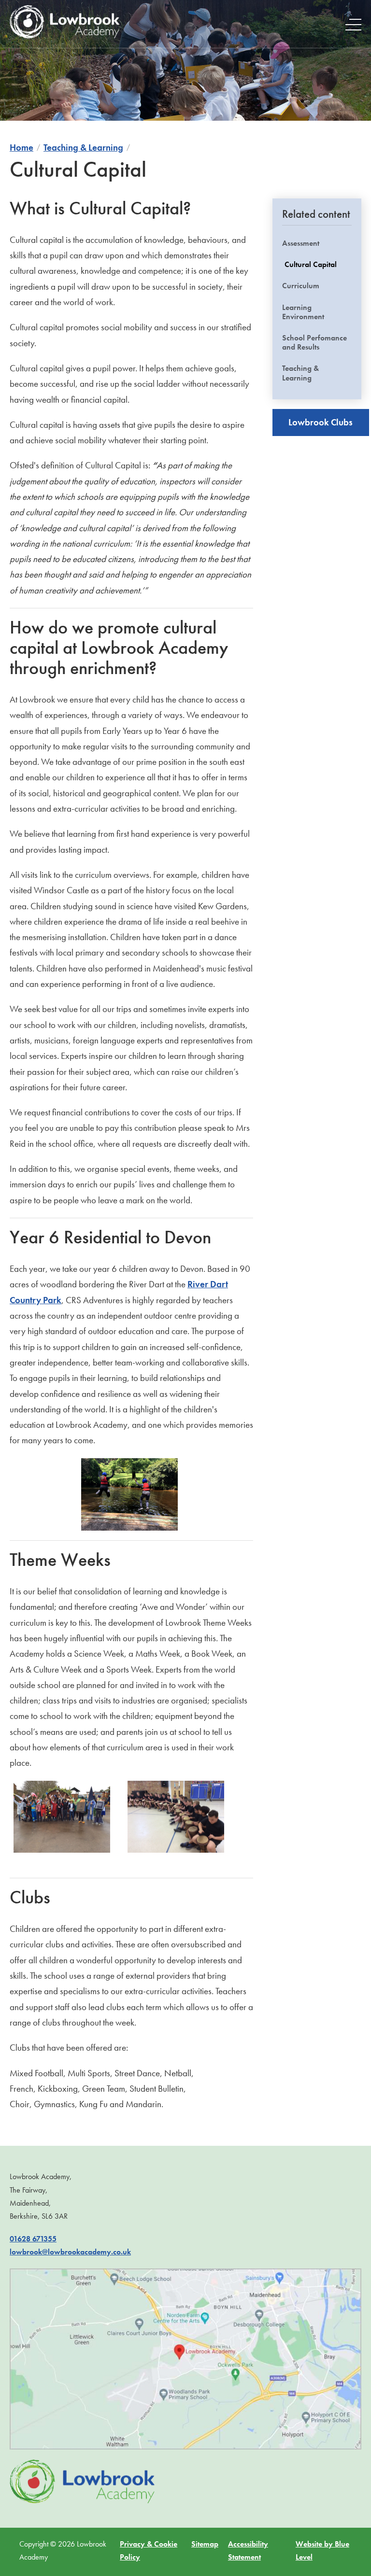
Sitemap (205, 2544)
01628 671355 (33, 2239)
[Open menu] (353, 24)
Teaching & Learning (83, 148)
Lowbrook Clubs (321, 422)
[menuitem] (317, 310)
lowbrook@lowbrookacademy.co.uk (70, 2252)
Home (21, 148)
